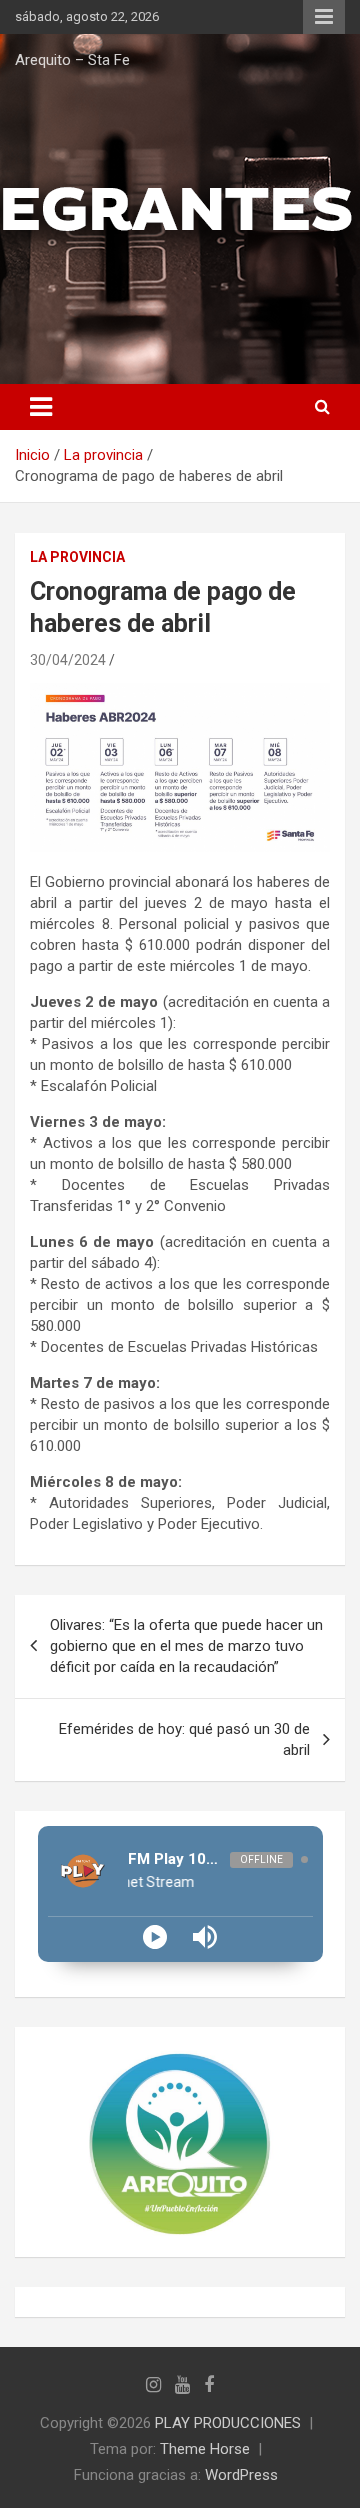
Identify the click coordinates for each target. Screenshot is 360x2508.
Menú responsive (324, 17)
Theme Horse (205, 2449)
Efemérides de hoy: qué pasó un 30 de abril (184, 1739)
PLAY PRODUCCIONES (228, 2423)
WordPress (241, 2475)
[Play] (155, 1937)
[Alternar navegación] (41, 407)
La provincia (77, 557)
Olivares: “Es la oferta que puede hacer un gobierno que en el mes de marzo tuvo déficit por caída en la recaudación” (186, 1646)
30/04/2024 (68, 660)
